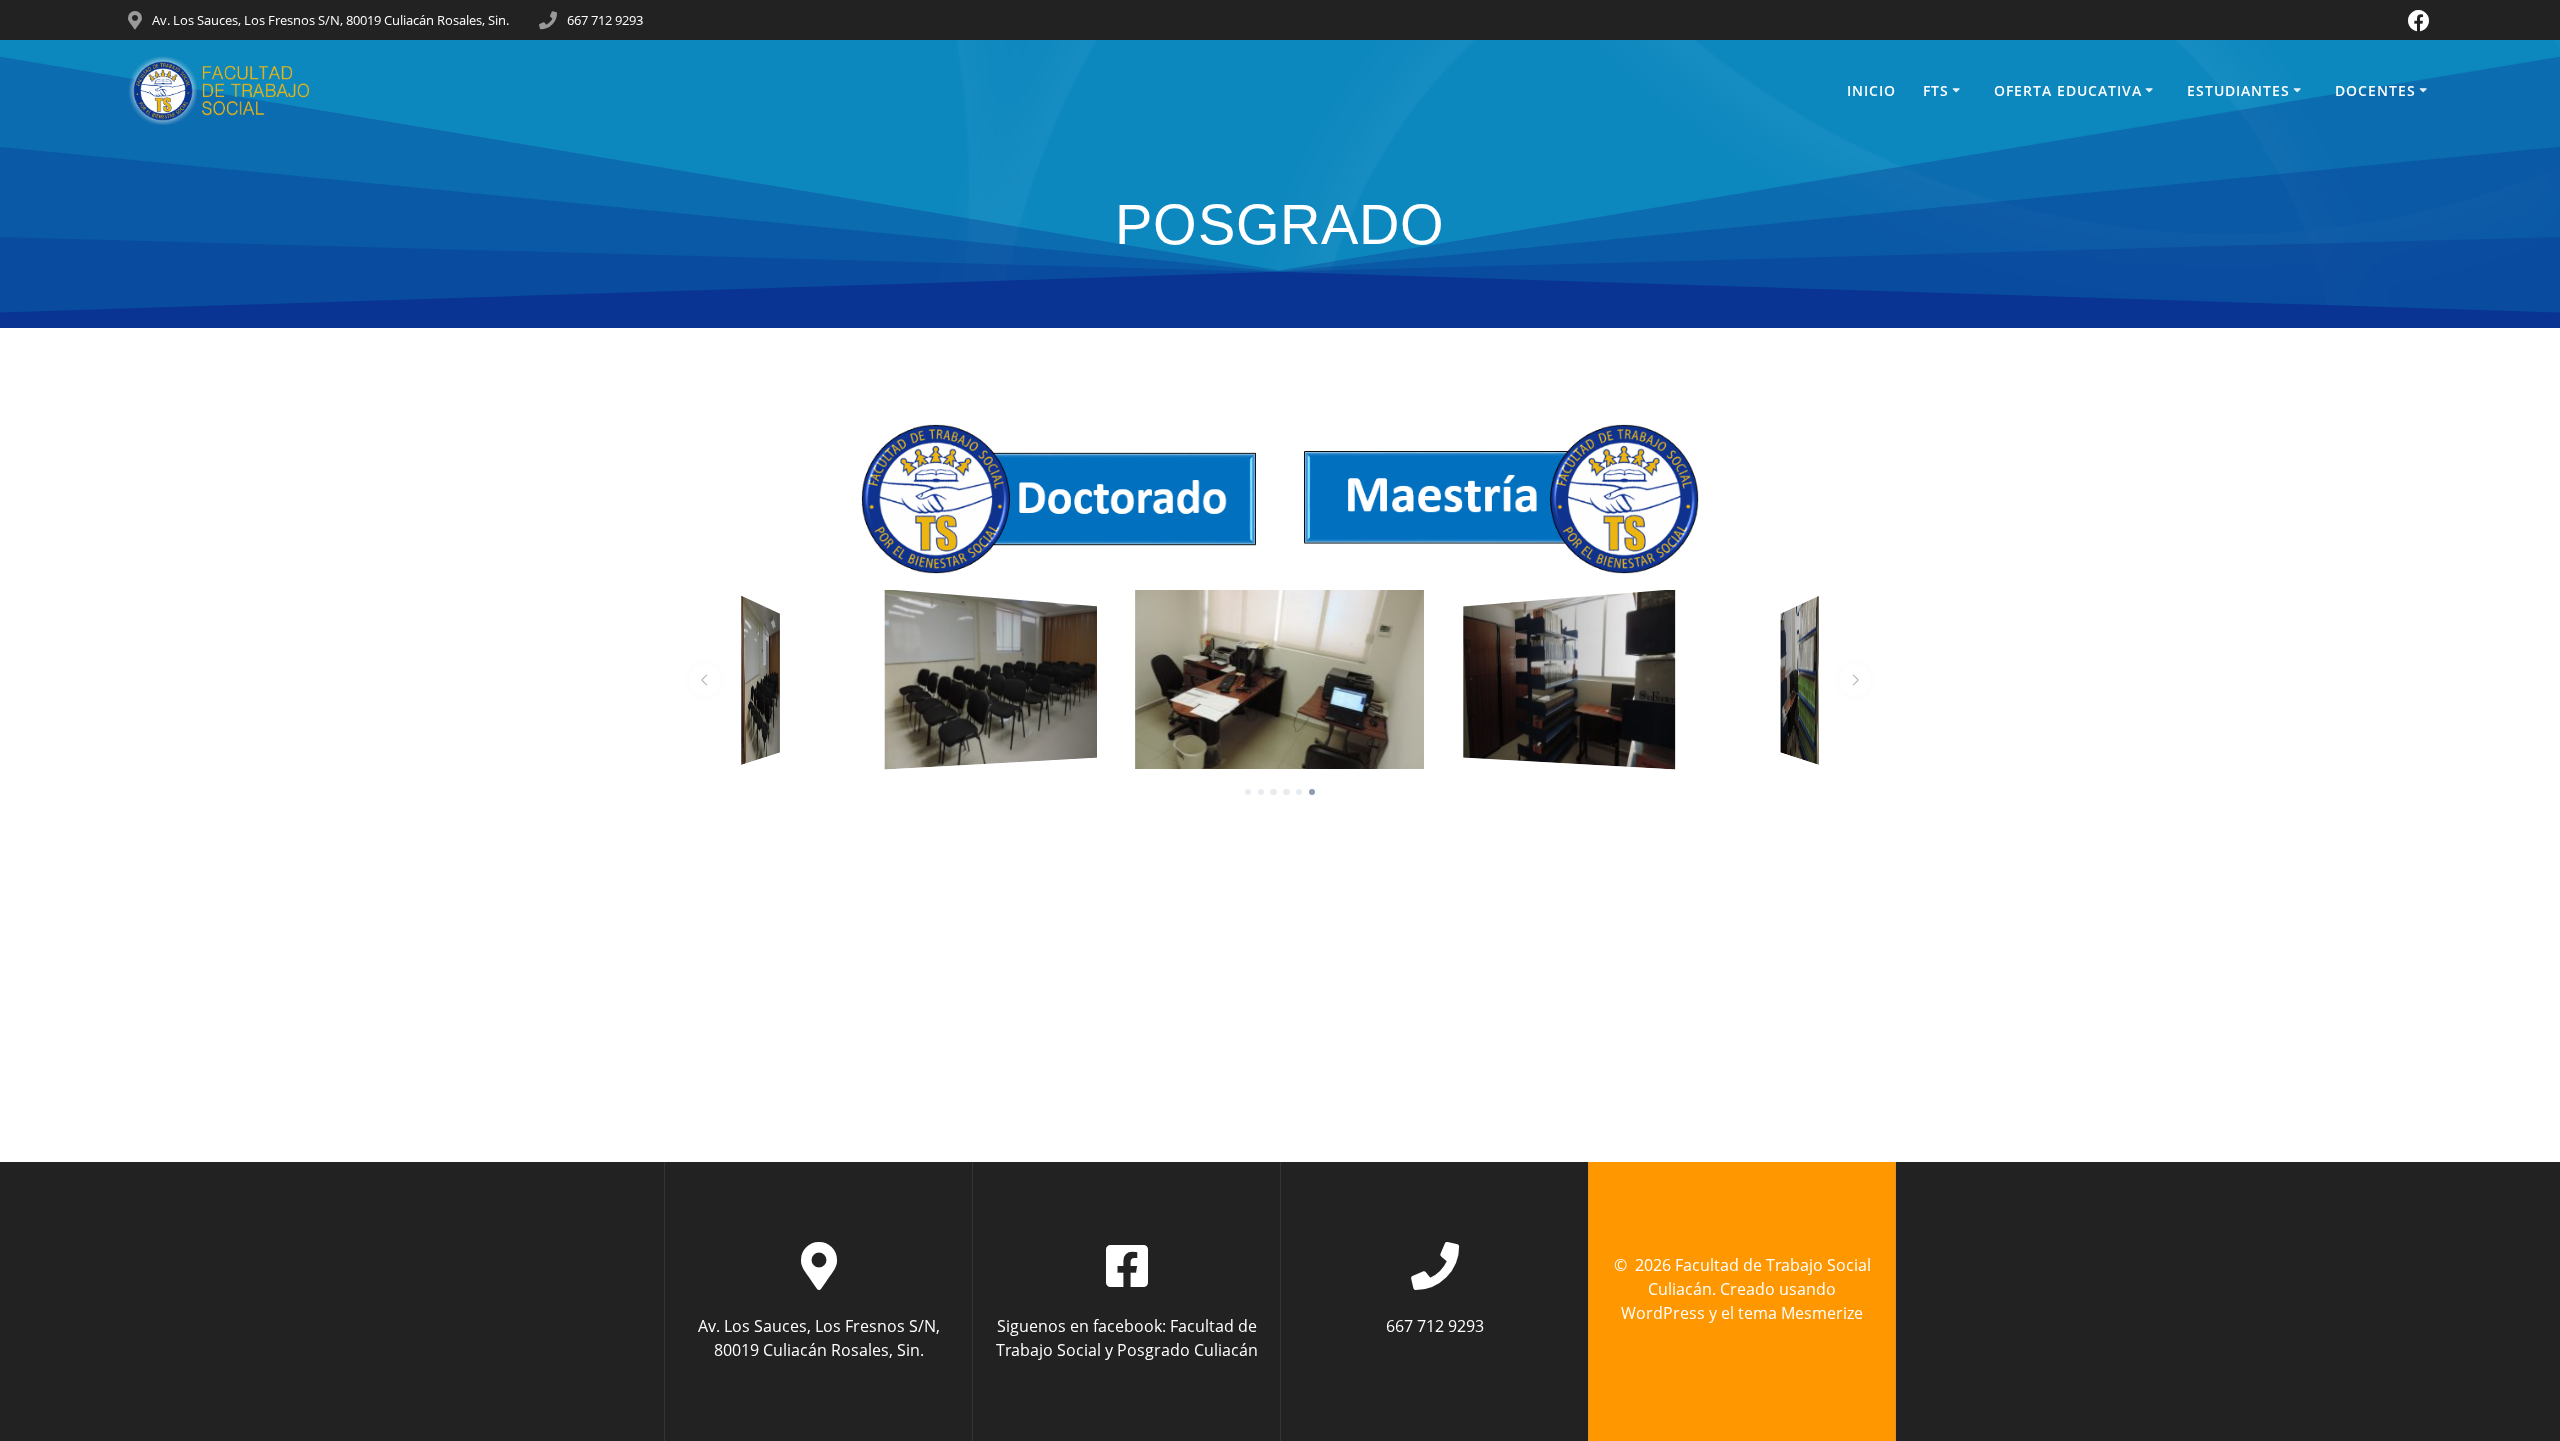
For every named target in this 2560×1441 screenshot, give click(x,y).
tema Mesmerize (1800, 1313)
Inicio (1871, 90)
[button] (705, 680)
